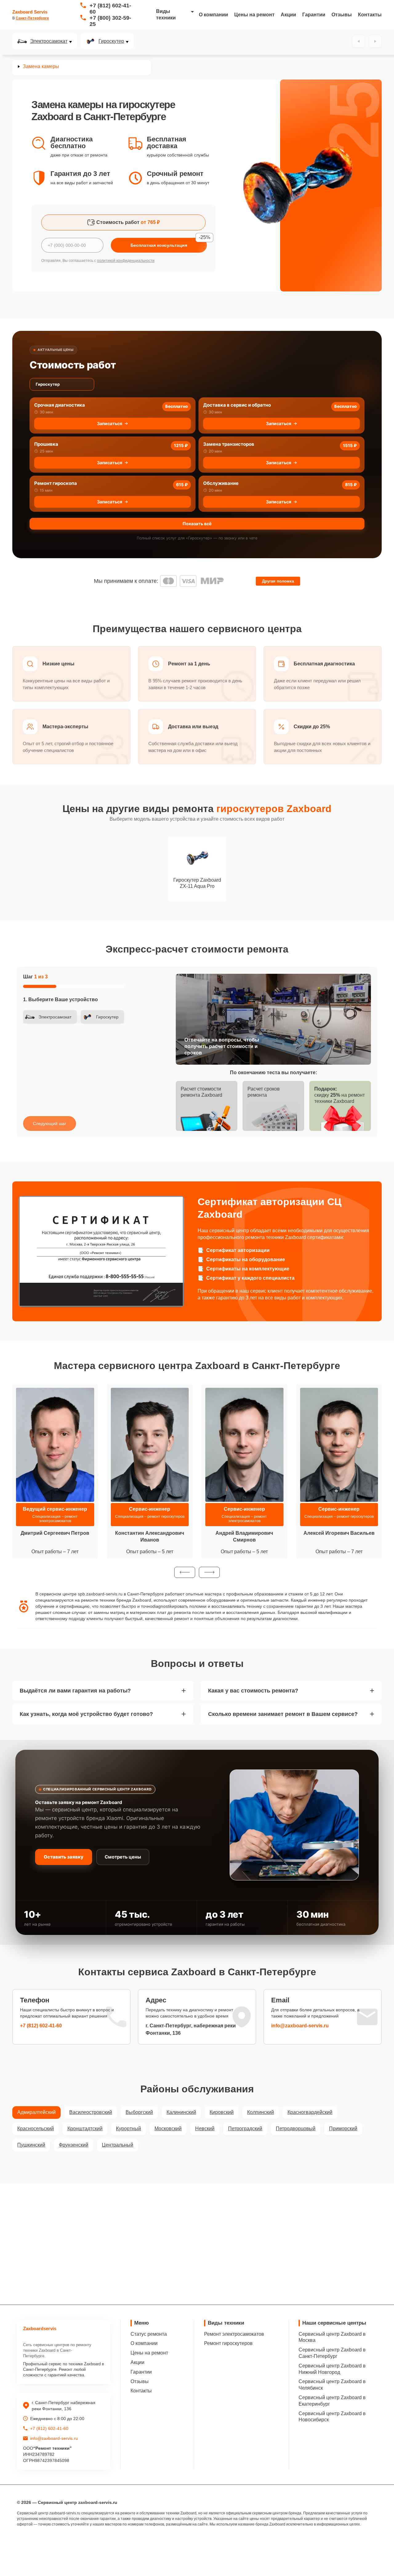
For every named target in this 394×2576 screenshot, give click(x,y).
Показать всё (197, 524)
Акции (288, 15)
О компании (213, 15)
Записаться (110, 423)
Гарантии (314, 15)
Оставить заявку (64, 1857)
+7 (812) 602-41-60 (110, 9)
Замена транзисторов (229, 444)
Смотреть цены (123, 1857)
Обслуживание (221, 483)
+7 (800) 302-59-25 (110, 21)
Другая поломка (278, 581)
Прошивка (46, 444)
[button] (185, 1572)
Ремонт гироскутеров (228, 2343)
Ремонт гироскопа (56, 483)
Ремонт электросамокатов (234, 2334)
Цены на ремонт (254, 15)
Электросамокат (49, 41)
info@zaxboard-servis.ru (300, 2026)
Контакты (370, 15)
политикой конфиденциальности (126, 261)
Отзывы (342, 15)
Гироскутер (111, 41)
